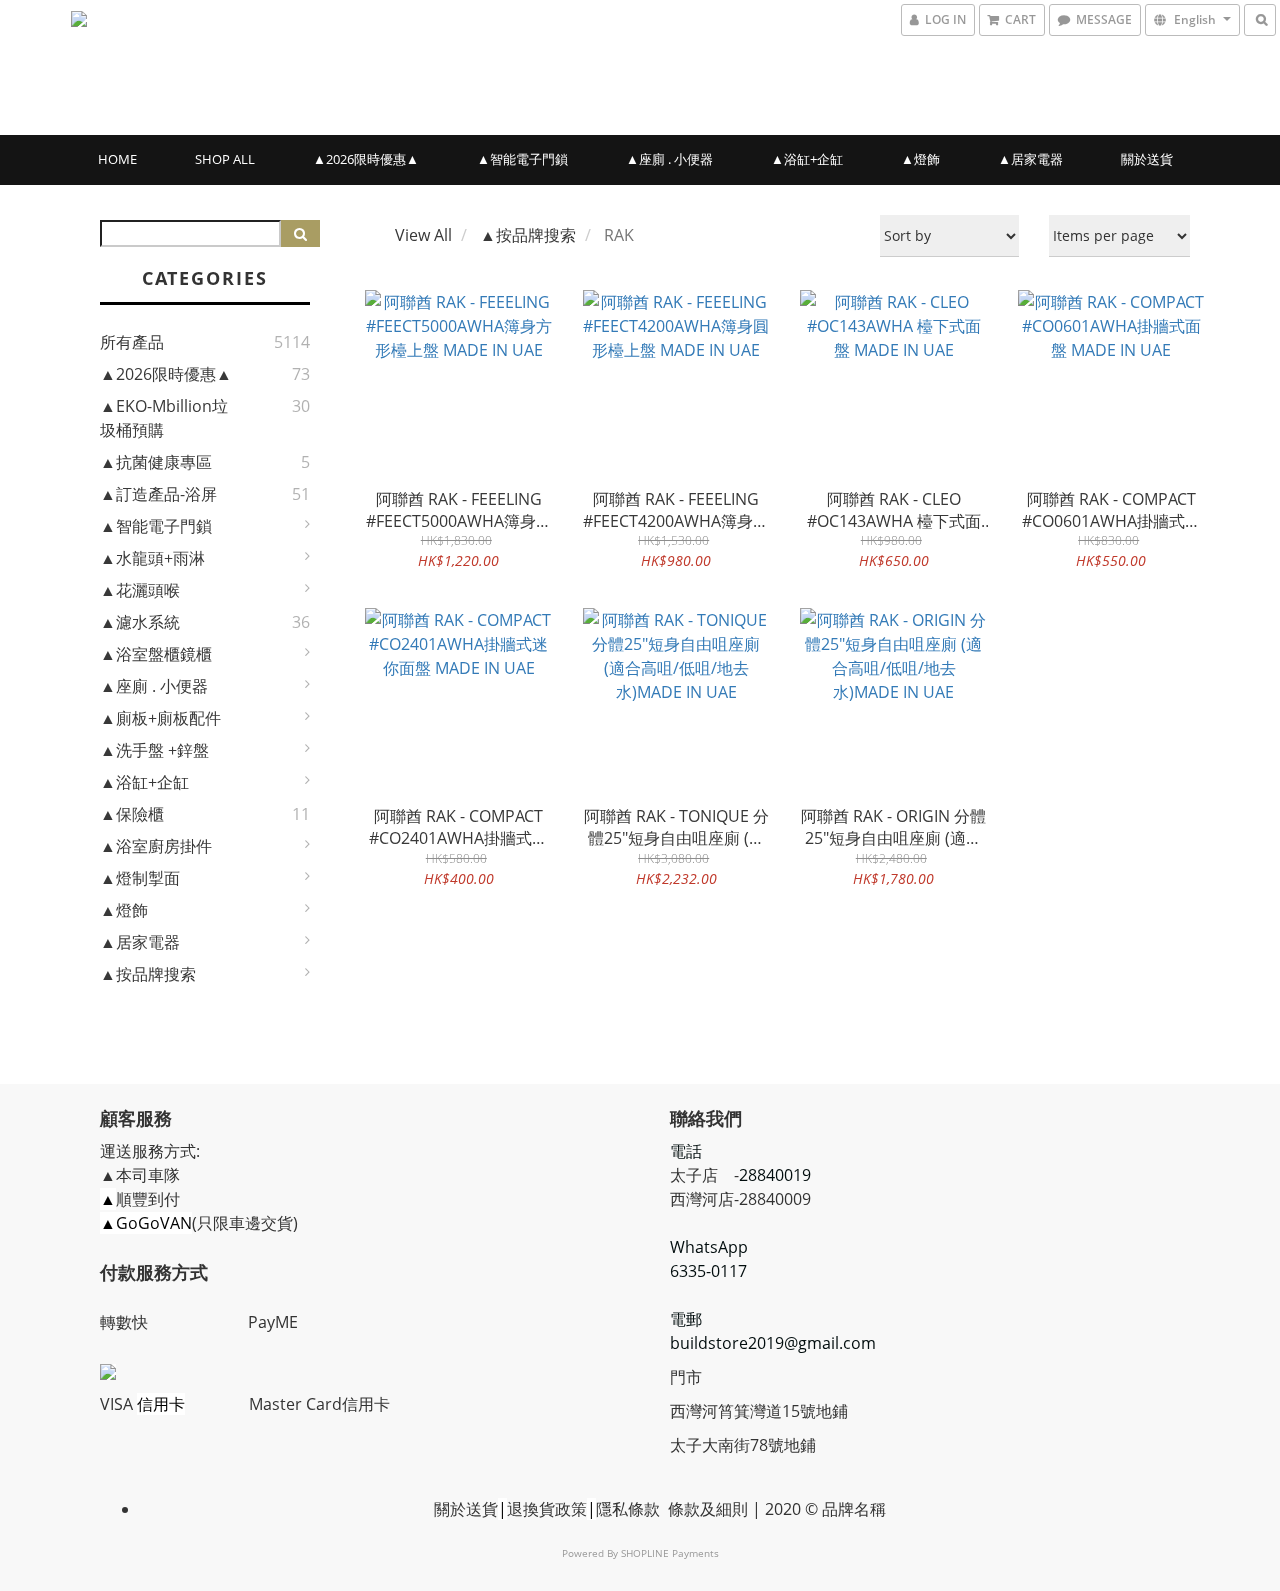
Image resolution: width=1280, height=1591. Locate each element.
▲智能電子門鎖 (522, 159)
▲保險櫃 (132, 814)
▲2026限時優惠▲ (366, 159)
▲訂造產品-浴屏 (158, 494)
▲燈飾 (920, 159)
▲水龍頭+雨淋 (152, 558)
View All (423, 235)
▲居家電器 (1030, 159)
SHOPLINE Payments (670, 1553)
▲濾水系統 (140, 622)
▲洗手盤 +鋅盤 (154, 750)
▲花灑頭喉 (140, 590)
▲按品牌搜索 (148, 974)
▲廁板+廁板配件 (160, 718)
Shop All (225, 159)
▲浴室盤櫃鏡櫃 (156, 654)
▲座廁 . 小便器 (669, 159)
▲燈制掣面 (140, 878)
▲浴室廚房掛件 (156, 846)
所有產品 (132, 342)
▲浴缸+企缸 (807, 159)
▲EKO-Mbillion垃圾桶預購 (164, 418)
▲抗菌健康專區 (156, 462)
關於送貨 (1147, 159)
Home (117, 159)
